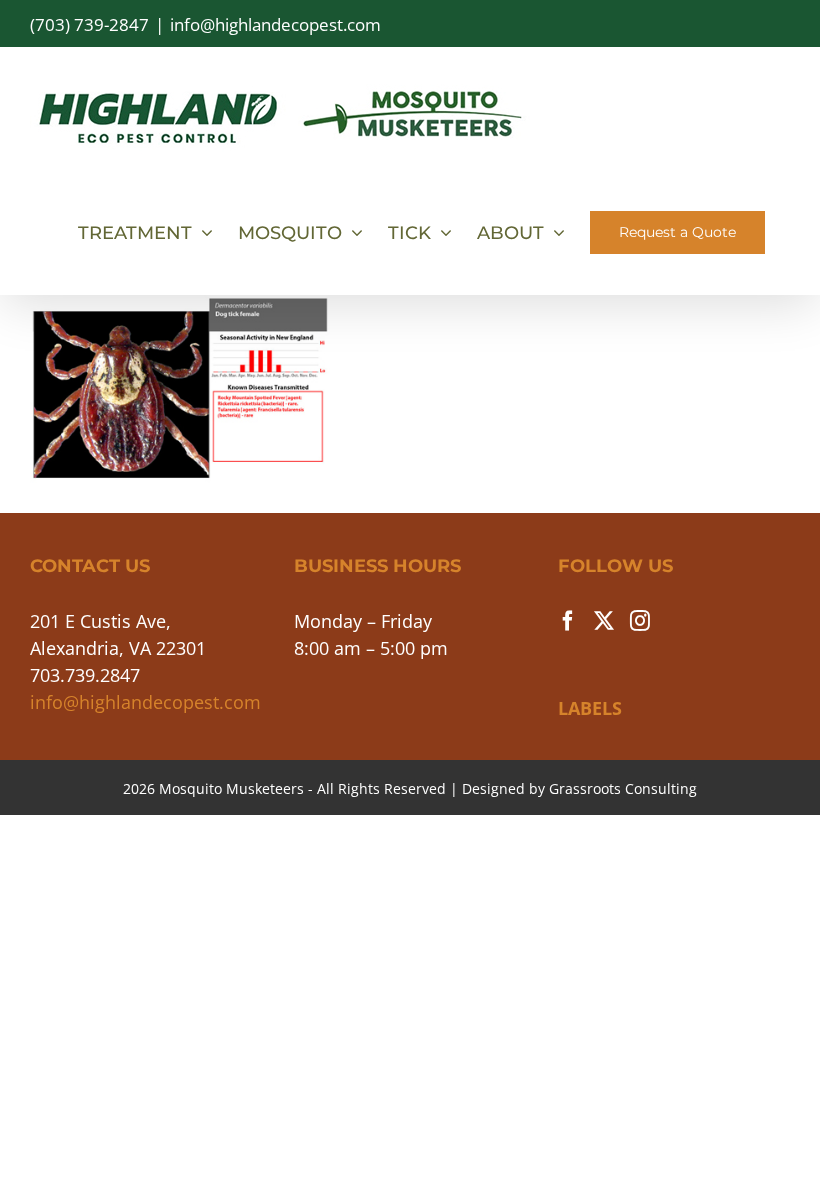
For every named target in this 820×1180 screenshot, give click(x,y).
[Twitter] (604, 621)
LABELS (590, 708)
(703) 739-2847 (89, 24)
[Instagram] (640, 621)
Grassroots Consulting (623, 788)
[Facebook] (568, 621)
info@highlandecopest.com (275, 24)
